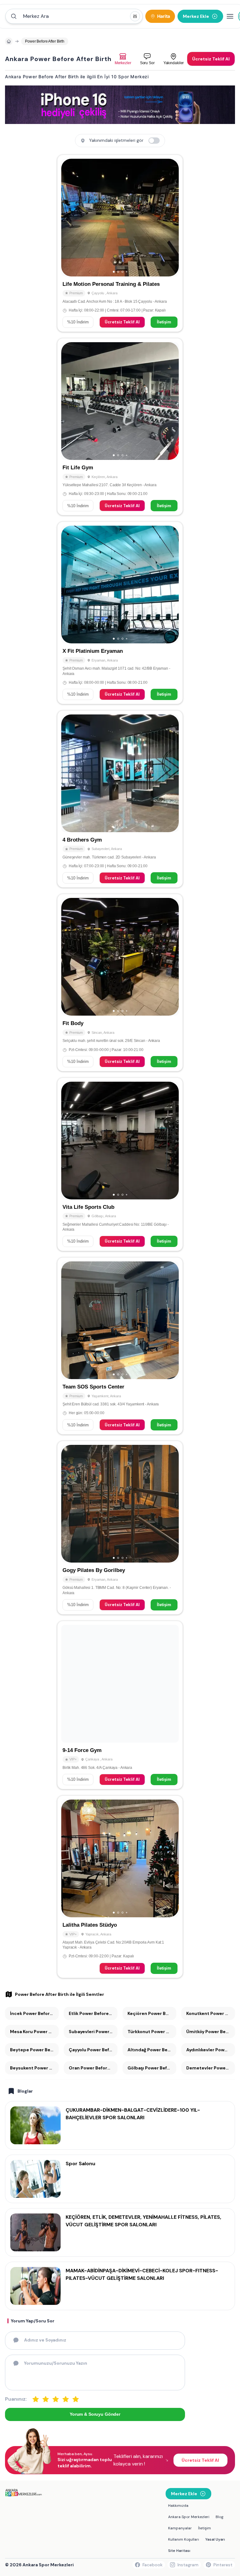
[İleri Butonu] (69, 218)
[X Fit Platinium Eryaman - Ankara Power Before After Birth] (120, 613)
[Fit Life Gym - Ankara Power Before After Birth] (120, 427)
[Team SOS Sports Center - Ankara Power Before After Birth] (120, 1346)
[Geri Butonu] (171, 218)
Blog (220, 2517)
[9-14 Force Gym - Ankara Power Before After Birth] (120, 1705)
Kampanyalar (180, 2528)
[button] (74, 16)
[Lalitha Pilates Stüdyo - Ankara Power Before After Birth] (120, 1887)
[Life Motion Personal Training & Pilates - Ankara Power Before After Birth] (120, 243)
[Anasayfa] (9, 41)
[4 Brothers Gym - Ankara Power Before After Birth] (120, 799)
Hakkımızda (178, 2506)
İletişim (164, 322)
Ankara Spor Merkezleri (189, 2517)
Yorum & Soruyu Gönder (95, 2414)
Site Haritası (179, 2551)
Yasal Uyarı (215, 2539)
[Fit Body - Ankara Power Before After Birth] (120, 982)
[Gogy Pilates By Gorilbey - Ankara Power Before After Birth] (120, 1528)
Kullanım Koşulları (184, 2539)
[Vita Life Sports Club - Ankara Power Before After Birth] (120, 1164)
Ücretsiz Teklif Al (122, 322)
